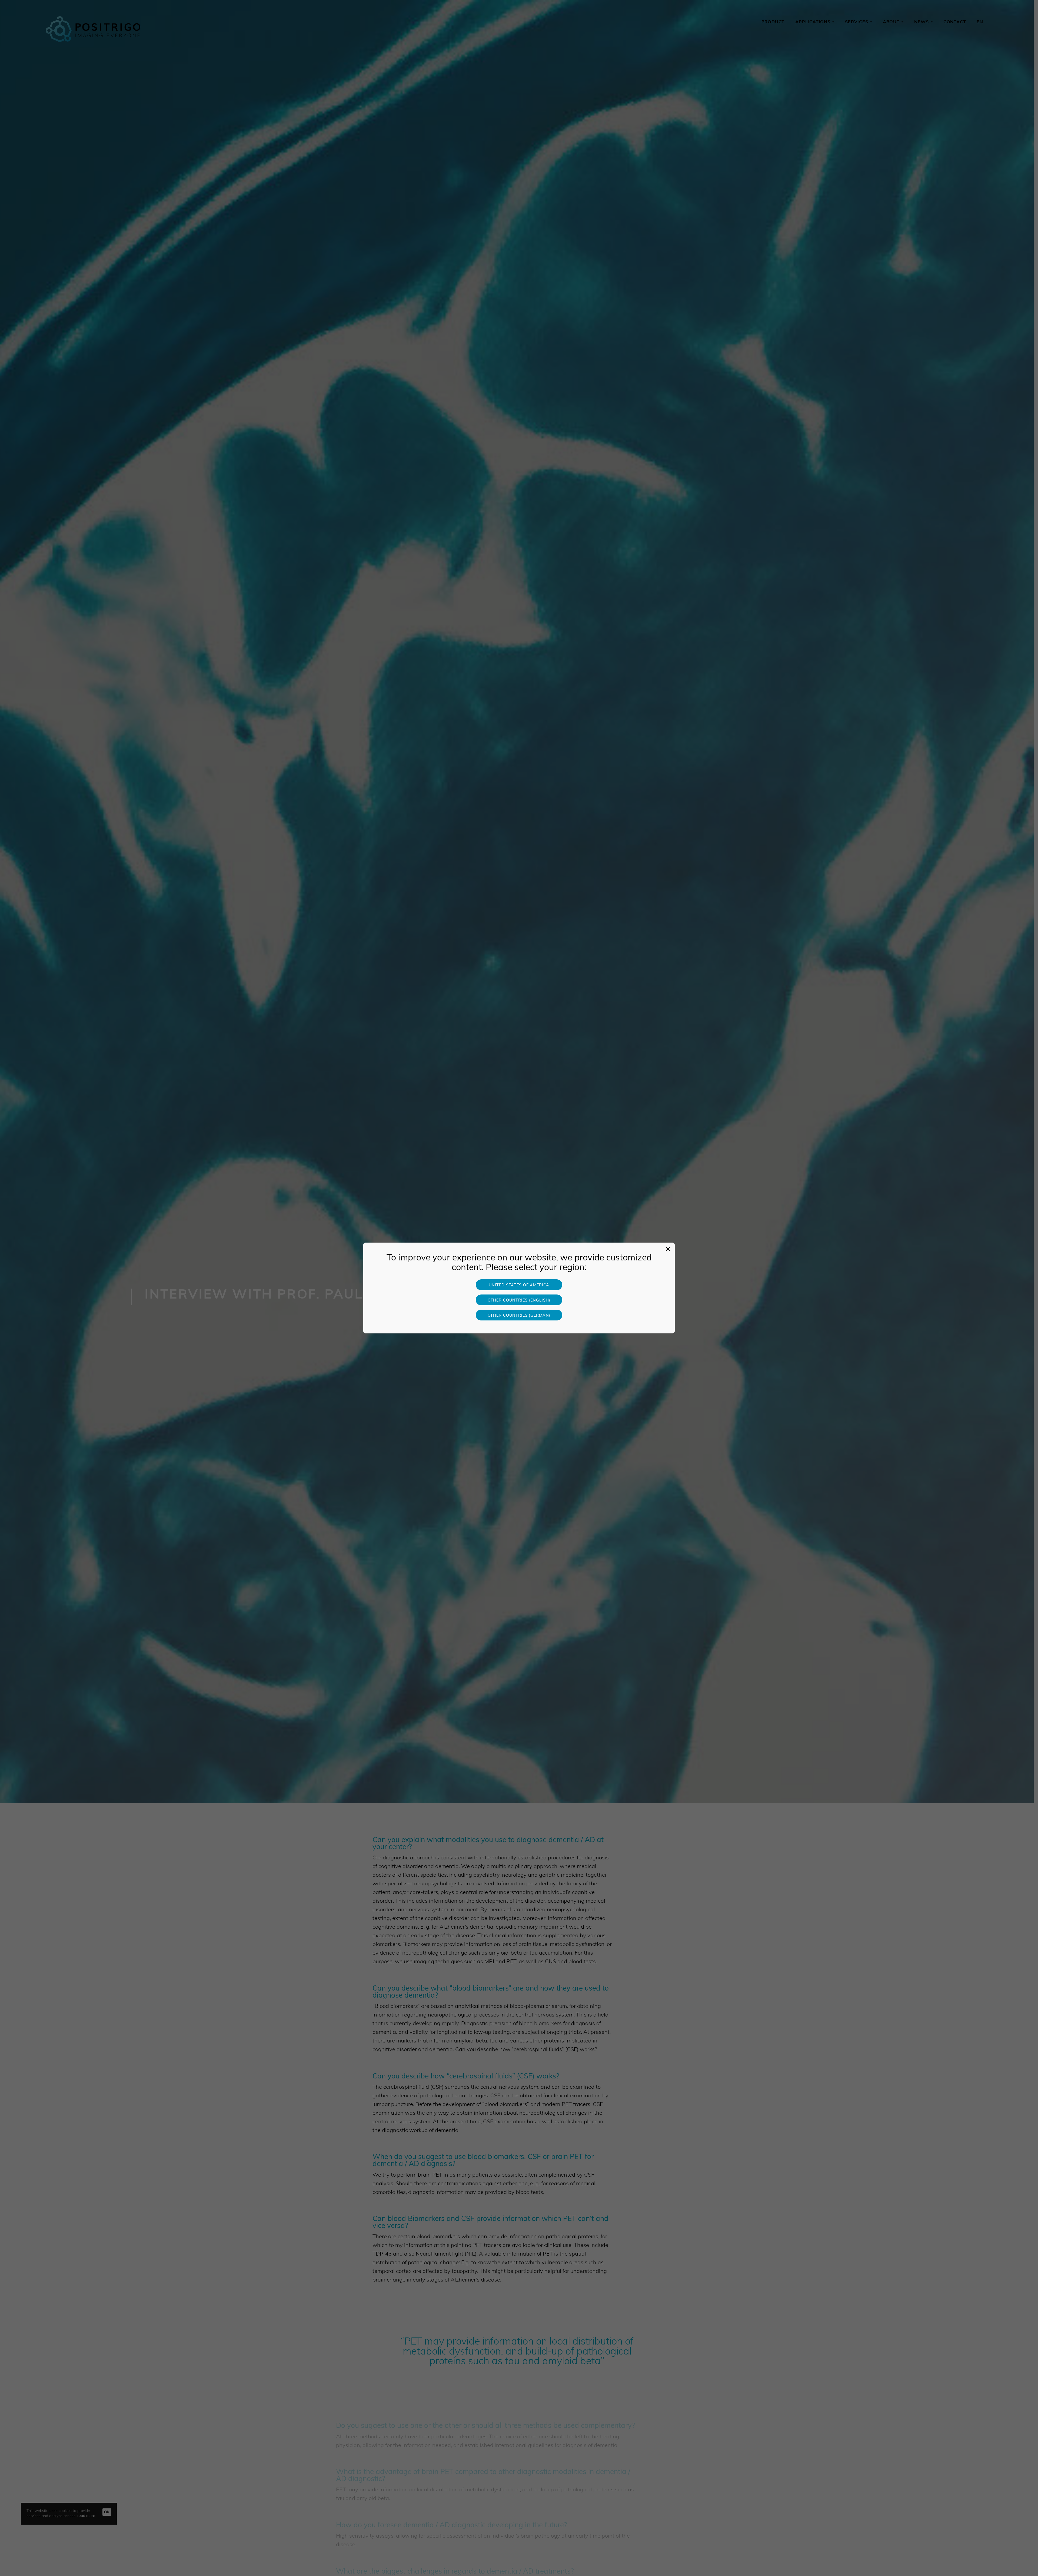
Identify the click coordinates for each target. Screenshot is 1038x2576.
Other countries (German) (519, 1316)
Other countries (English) (519, 1301)
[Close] (668, 1249)
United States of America (519, 1285)
